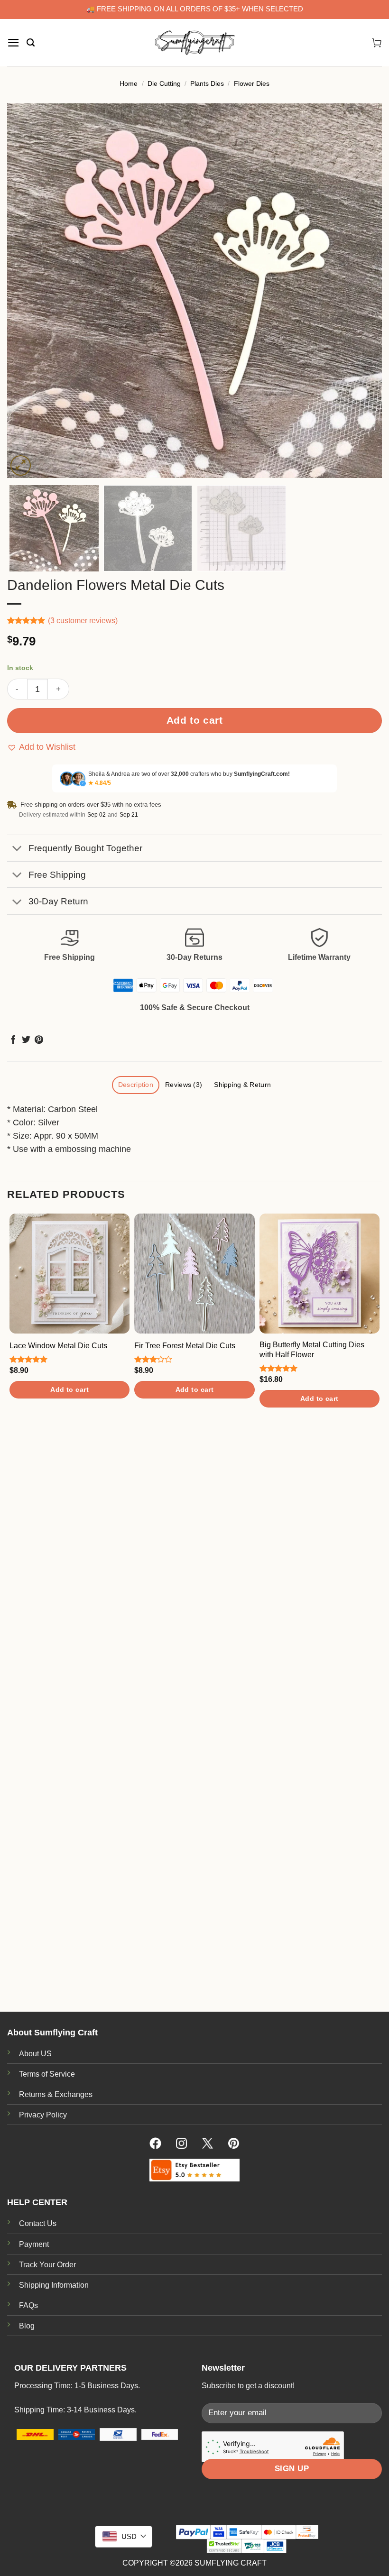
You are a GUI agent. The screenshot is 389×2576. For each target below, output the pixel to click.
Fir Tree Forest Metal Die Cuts (185, 1346)
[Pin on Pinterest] (39, 1040)
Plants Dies (207, 83)
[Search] (31, 43)
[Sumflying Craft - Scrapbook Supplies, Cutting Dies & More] (194, 43)
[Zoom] (21, 465)
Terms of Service (47, 2074)
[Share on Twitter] (26, 1040)
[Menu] (14, 43)
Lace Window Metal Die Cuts (58, 1346)
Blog (27, 2326)
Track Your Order (47, 2265)
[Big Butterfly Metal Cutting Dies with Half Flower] (320, 1274)
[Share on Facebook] (13, 1040)
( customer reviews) (83, 621)
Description (136, 1085)
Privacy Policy (43, 2115)
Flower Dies (252, 83)
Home (129, 83)
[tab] (135, 1085)
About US (35, 2054)
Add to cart (195, 720)
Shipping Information (54, 2285)
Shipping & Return (242, 1085)
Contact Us (38, 2223)
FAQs (28, 2305)
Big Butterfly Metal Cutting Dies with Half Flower (312, 1350)
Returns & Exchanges (56, 2094)
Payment (34, 2244)
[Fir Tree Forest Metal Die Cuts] (194, 1274)
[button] (41, 747)
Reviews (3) (184, 1085)
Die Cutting (164, 83)
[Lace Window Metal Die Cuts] (69, 1274)
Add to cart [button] (69, 1389)
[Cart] (377, 43)
